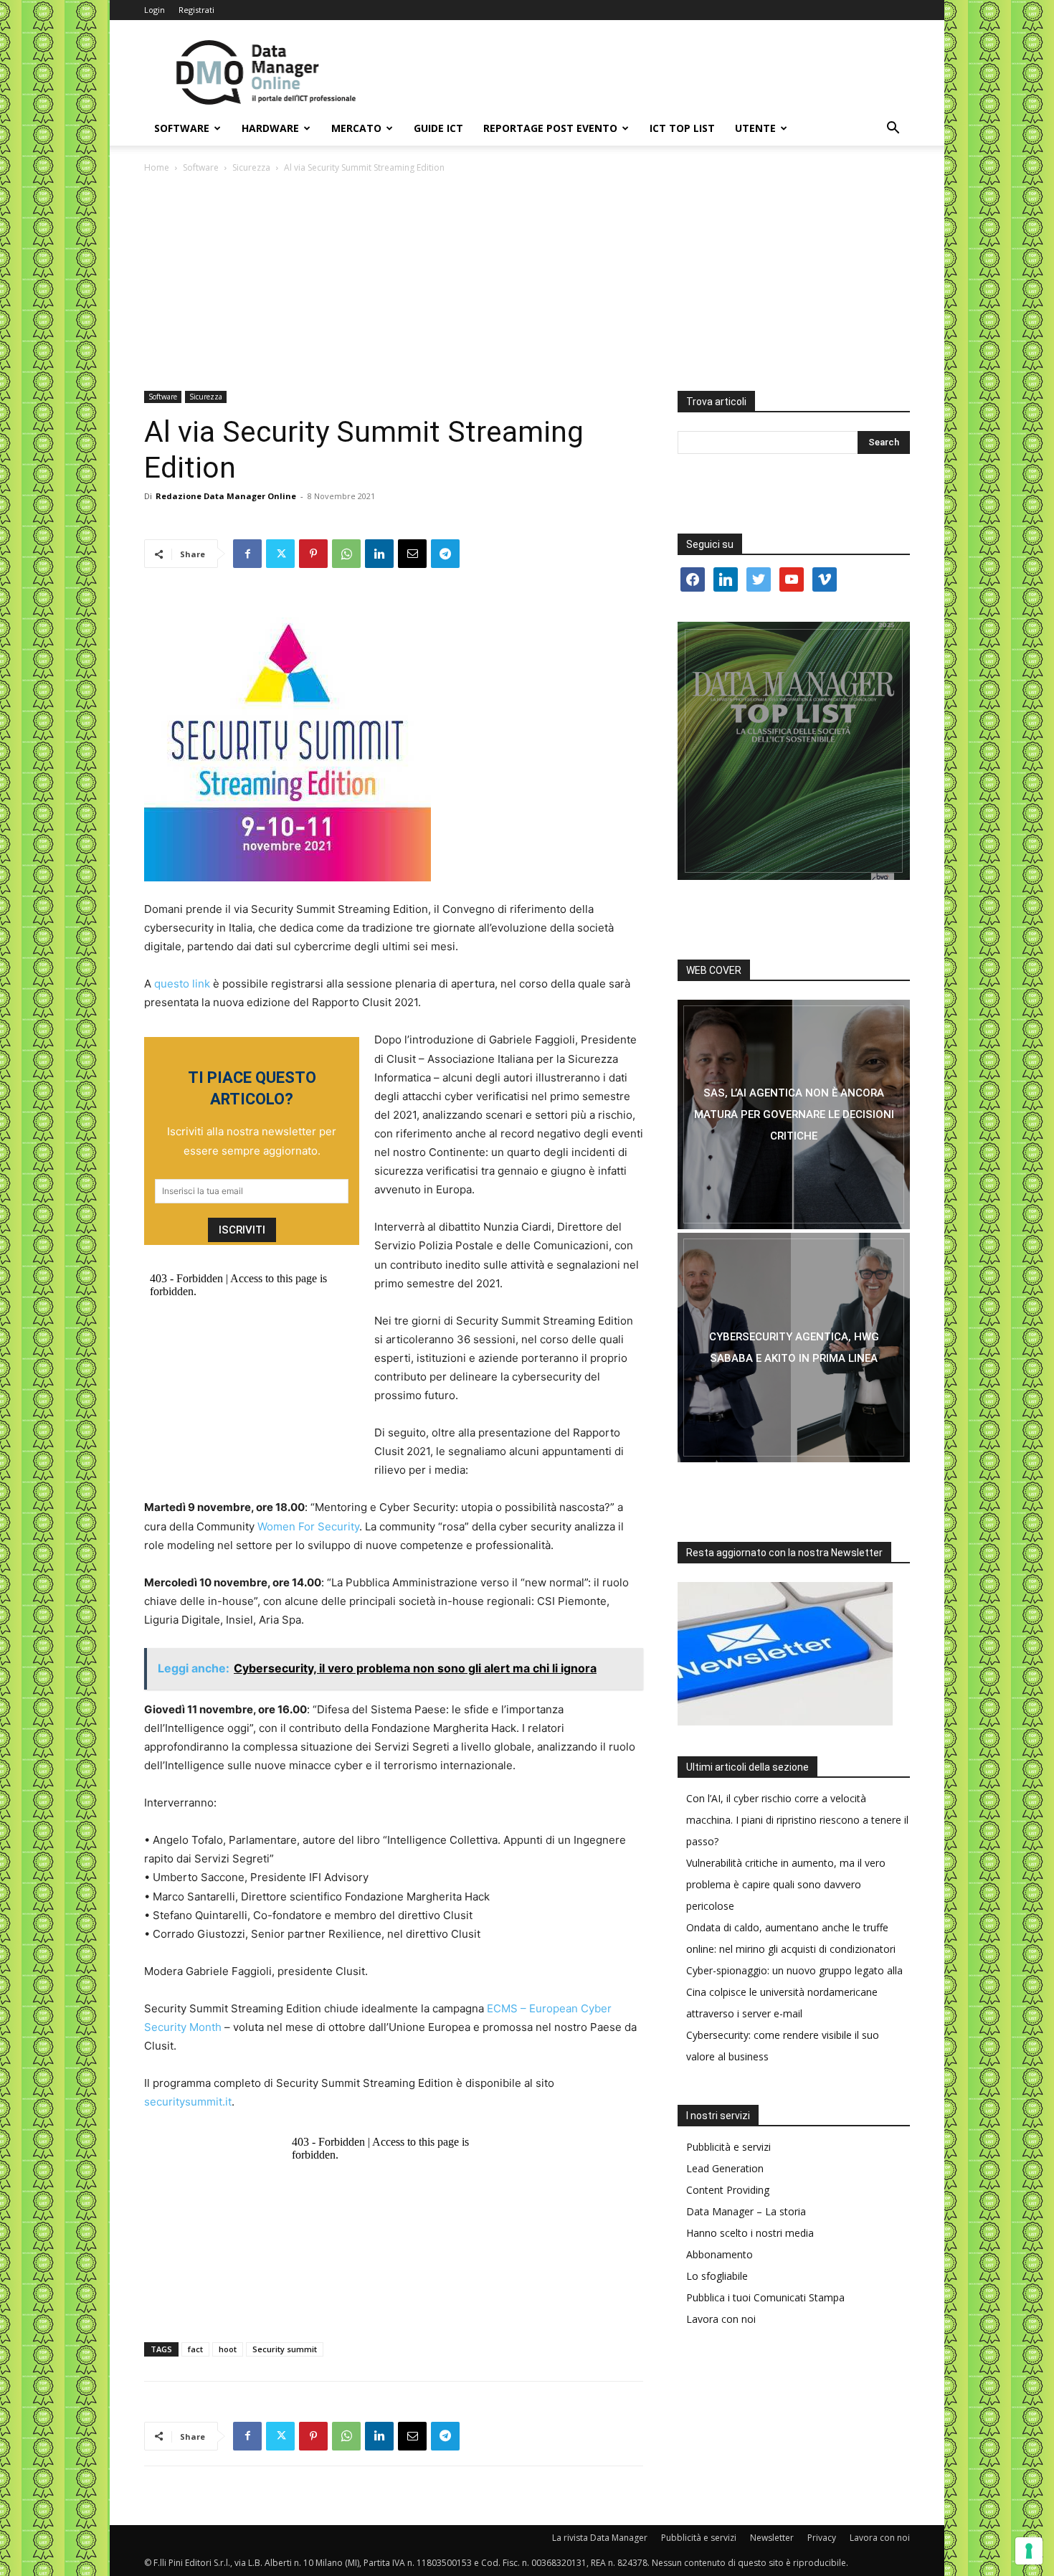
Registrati (196, 10)
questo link (182, 984)
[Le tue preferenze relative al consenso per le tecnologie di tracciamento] (1029, 2551)
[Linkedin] (379, 554)
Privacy (822, 2538)
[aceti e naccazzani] (794, 1348)
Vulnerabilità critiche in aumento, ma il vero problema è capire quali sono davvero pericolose (786, 1884)
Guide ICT (438, 128)
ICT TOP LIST (682, 128)
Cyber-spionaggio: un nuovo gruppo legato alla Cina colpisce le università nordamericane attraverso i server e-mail (794, 1992)
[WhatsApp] (346, 554)
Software (182, 128)
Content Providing (728, 2190)
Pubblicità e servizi (728, 2147)
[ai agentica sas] (794, 1114)
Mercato (356, 128)
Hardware (270, 128)
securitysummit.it (188, 2102)
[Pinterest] (313, 554)
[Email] (412, 554)
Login (155, 10)
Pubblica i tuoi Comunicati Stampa (765, 2297)
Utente (755, 128)
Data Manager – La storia (746, 2211)
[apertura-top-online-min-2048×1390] (794, 751)
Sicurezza (251, 167)
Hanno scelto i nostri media (750, 2233)
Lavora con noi (721, 2319)
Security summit (285, 2349)
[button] (893, 129)
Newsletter (772, 2538)
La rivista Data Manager (600, 2538)
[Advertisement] (527, 283)
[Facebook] (247, 554)
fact (195, 2349)
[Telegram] (445, 554)
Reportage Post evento (550, 128)
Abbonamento (720, 2254)
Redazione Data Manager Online (226, 496)
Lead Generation (725, 2168)
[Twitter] (280, 554)
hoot (228, 2349)
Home (157, 167)
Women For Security (308, 1526)
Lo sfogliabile (717, 2276)
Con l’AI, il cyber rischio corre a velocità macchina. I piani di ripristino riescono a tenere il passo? (797, 1820)
